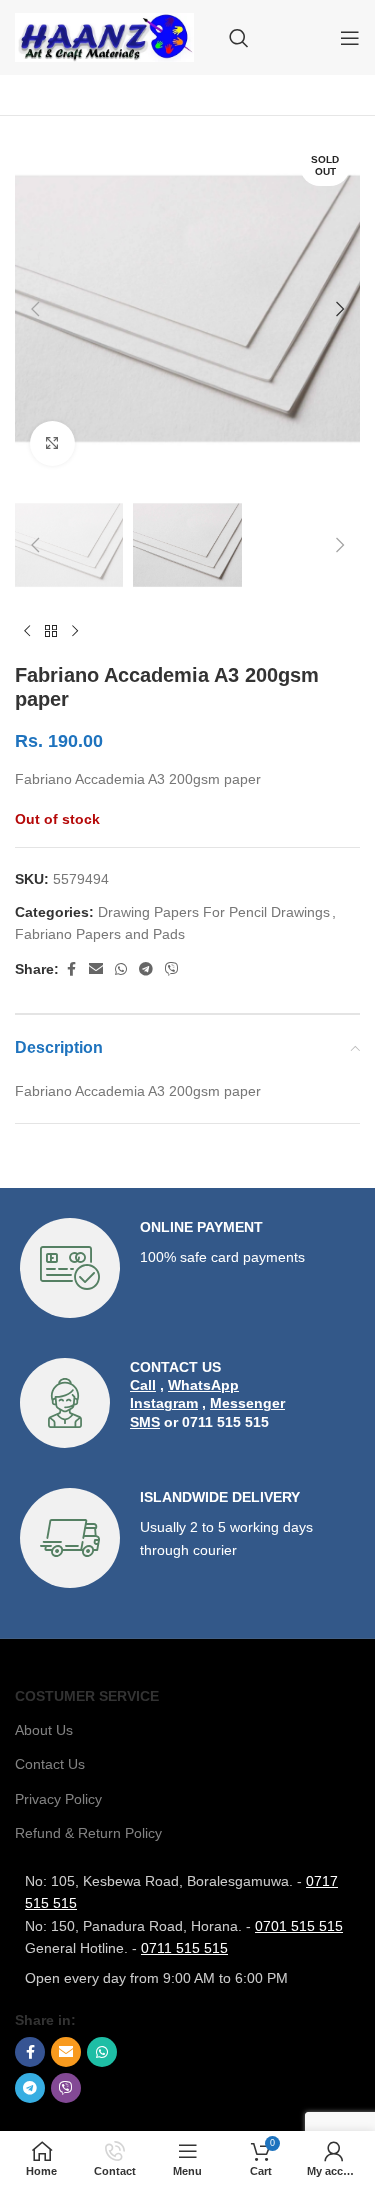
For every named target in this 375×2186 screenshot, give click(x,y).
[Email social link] (96, 969)
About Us (44, 1730)
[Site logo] (104, 36)
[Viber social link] (172, 969)
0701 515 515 (299, 1926)
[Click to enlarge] (52, 443)
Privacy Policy (58, 1799)
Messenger (247, 1403)
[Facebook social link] (71, 969)
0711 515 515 (184, 1948)
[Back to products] (51, 631)
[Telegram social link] (146, 969)
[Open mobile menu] (350, 38)
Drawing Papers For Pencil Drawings (214, 912)
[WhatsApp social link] (121, 969)
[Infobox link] (187, 1268)
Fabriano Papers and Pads (100, 934)
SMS (145, 1422)
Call (143, 1385)
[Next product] (75, 631)
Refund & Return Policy (88, 1833)
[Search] (239, 38)
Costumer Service (87, 1696)
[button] (35, 309)
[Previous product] (27, 631)
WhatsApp (203, 1385)
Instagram (164, 1403)
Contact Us (50, 1764)
